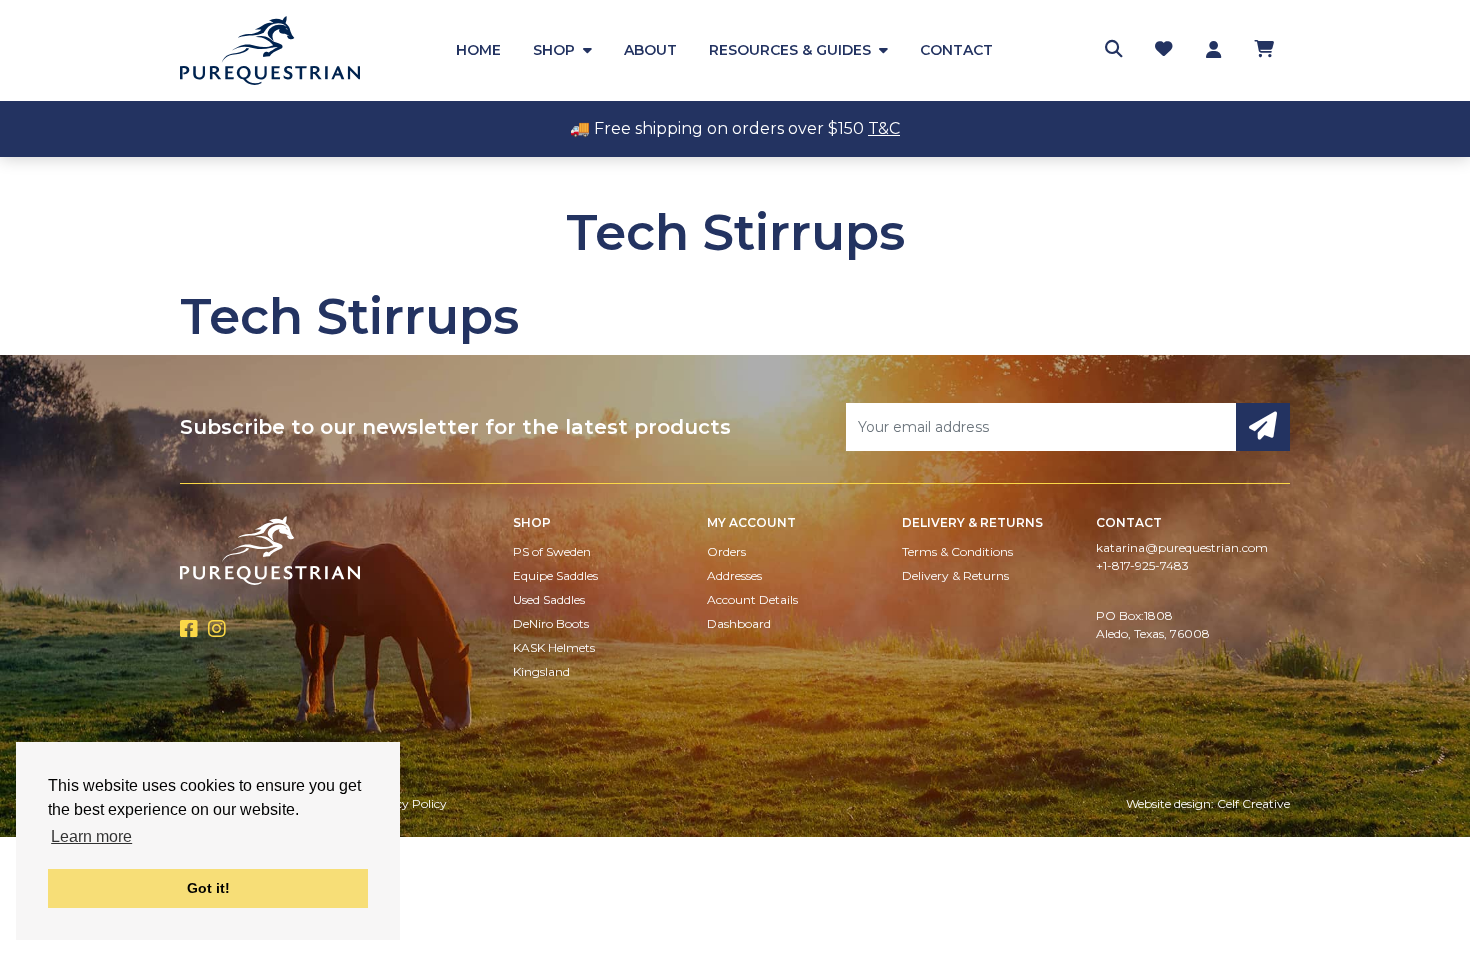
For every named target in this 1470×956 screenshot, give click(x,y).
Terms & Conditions (957, 551)
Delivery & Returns (955, 575)
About (650, 50)
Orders (726, 551)
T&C (884, 128)
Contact (956, 50)
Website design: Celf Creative (1208, 803)
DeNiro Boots (551, 623)
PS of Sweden (552, 551)
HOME (478, 50)
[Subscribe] (1263, 427)
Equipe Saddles (555, 575)
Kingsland (541, 671)
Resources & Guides (790, 50)
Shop (554, 50)
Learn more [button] (91, 836)
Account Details (752, 599)
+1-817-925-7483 (1142, 565)
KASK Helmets (554, 647)
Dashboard (739, 623)
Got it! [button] (208, 888)
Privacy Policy (406, 803)
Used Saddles (549, 599)
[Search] (1114, 49)
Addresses (734, 575)
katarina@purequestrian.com (1182, 547)
